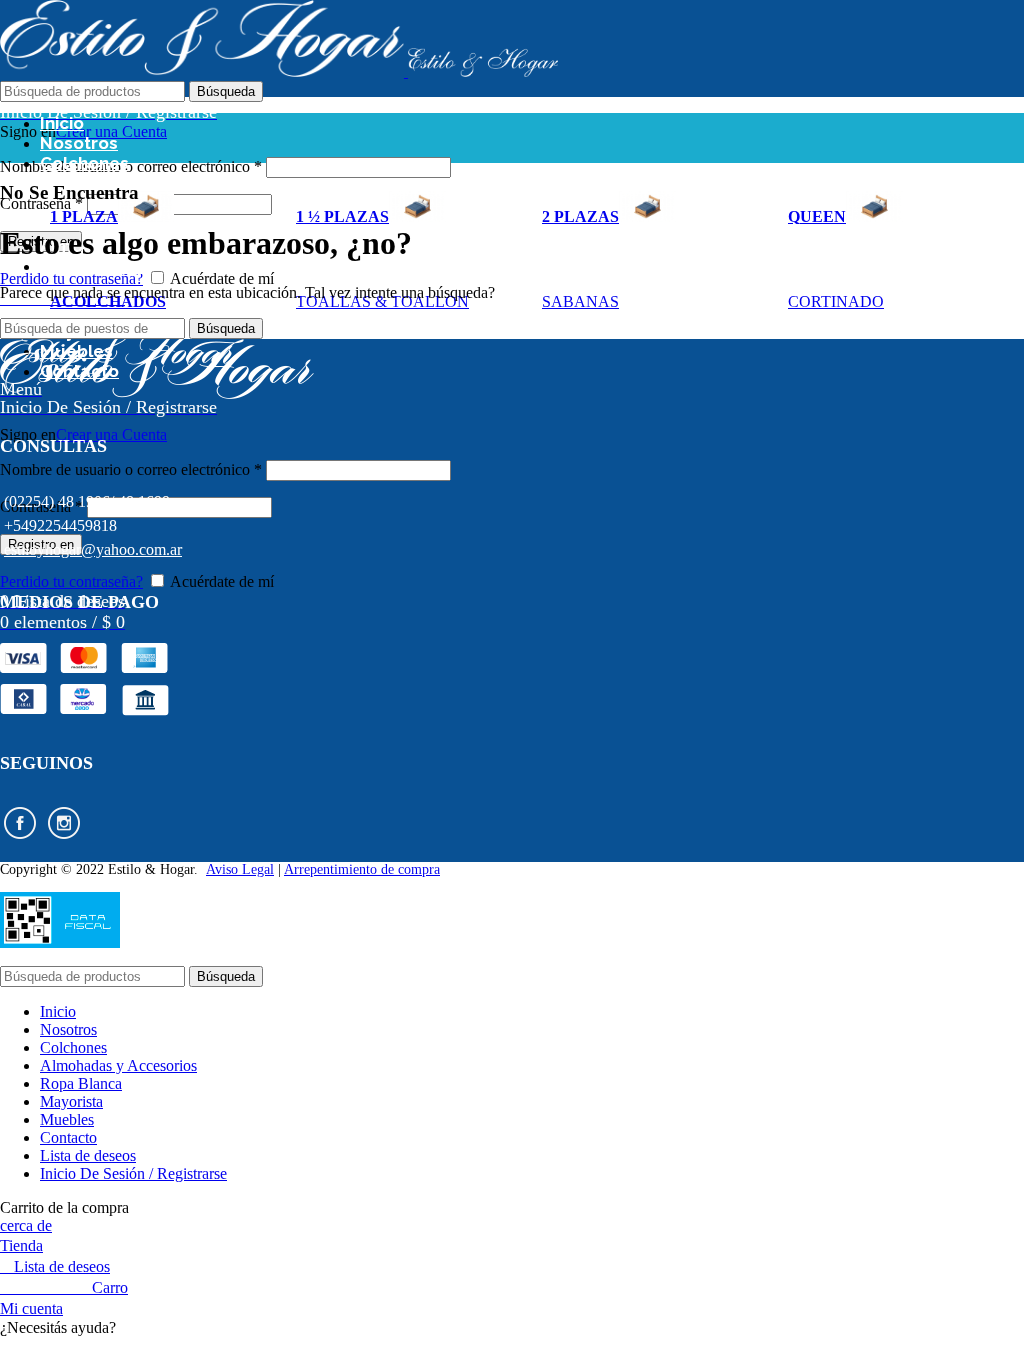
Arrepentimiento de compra (362, 869)
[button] (512, 1328)
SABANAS (580, 301)
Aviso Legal (240, 869)
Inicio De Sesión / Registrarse (133, 1173)
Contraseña (41, 203)
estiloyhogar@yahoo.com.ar (93, 549)
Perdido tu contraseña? (71, 278)
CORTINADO (836, 301)
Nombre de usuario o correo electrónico (131, 166)
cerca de (26, 1225)
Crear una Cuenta (111, 131)
